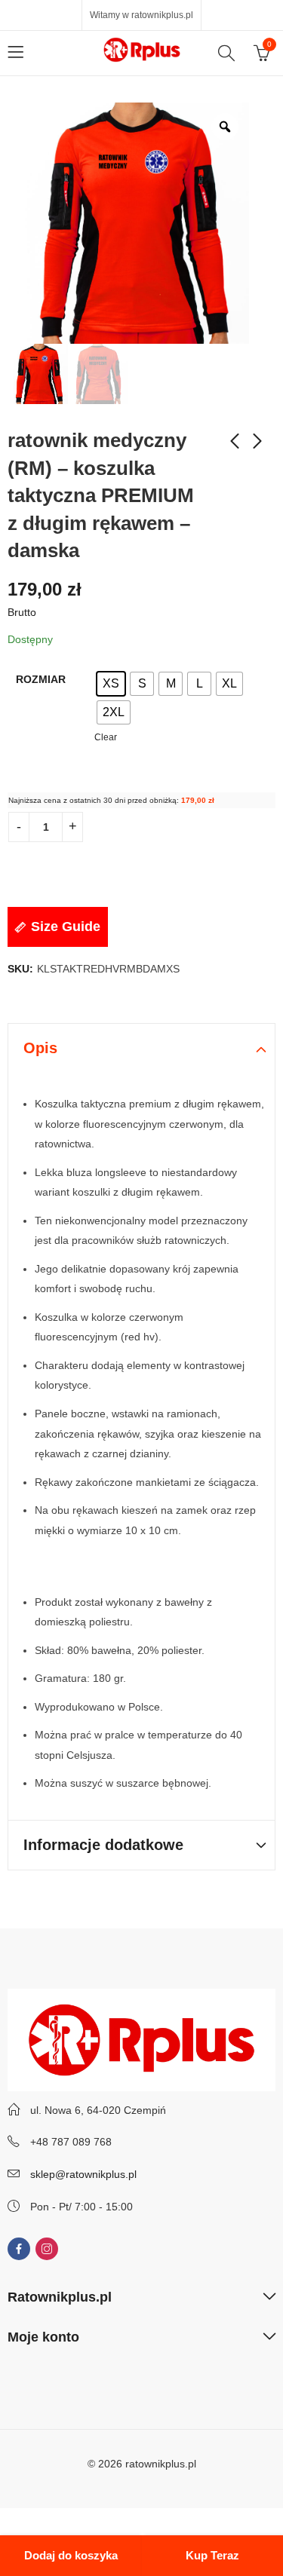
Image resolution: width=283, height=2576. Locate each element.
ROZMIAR (41, 679)
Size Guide (66, 927)
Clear (106, 737)
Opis (40, 1048)
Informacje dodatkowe (103, 1845)
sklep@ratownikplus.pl (83, 2174)
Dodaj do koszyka (71, 2555)
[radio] (111, 684)
